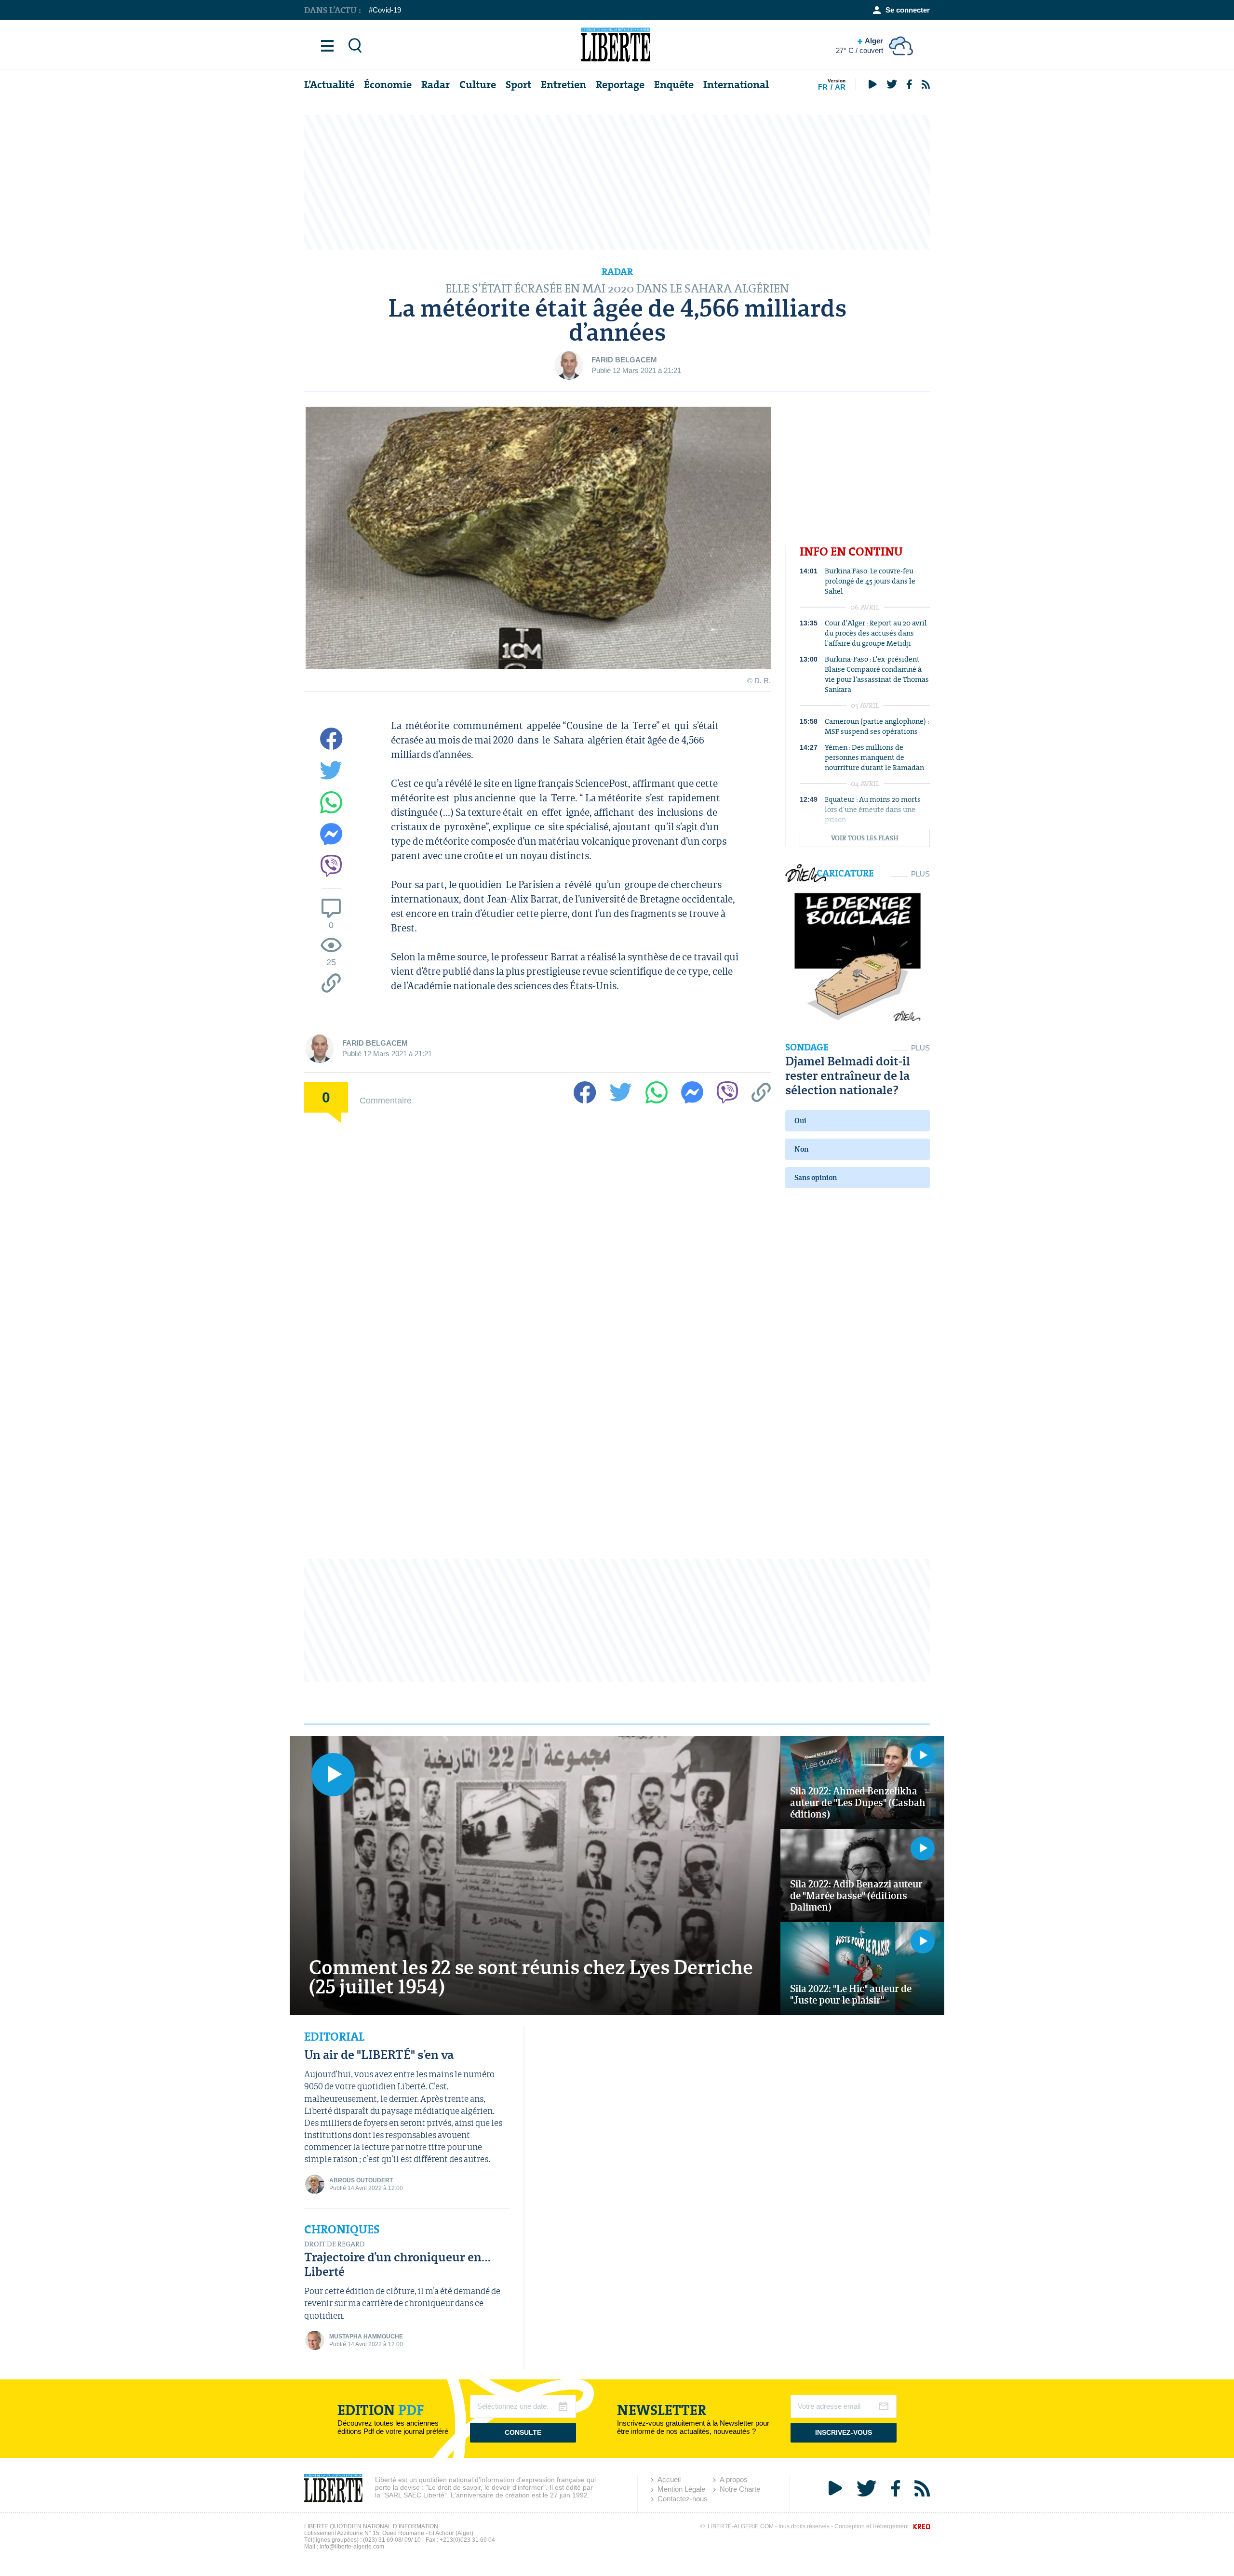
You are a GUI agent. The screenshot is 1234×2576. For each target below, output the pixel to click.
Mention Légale (681, 2489)
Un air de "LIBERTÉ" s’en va (379, 2054)
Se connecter (908, 10)
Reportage (620, 85)
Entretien (563, 85)
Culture (478, 85)
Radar (436, 85)
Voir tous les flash (865, 838)
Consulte (523, 2432)
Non (801, 1149)
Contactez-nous (683, 2499)
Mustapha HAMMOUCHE (366, 2337)
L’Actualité (329, 85)
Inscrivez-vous (844, 2432)
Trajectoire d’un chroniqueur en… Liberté (397, 2264)
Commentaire (386, 1100)
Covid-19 (387, 10)
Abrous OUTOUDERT (361, 2180)
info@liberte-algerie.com (352, 2547)
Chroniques (342, 2230)
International (736, 85)
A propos (734, 2479)
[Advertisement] (617, 182)
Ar (840, 87)
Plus (920, 874)
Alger (859, 46)
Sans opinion (816, 1177)
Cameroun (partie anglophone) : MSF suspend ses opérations (877, 726)
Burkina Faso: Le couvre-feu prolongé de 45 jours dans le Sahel (870, 581)
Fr (823, 87)
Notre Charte (740, 2489)
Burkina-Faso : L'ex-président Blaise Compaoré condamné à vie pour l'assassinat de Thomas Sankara (877, 674)
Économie (388, 85)
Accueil (669, 2479)
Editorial (334, 2037)
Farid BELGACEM (624, 360)
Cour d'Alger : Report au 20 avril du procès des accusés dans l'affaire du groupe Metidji (876, 633)
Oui (800, 1121)
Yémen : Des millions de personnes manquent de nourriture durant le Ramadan (874, 757)
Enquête (674, 85)
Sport (518, 85)
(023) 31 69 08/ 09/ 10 (392, 2540)
